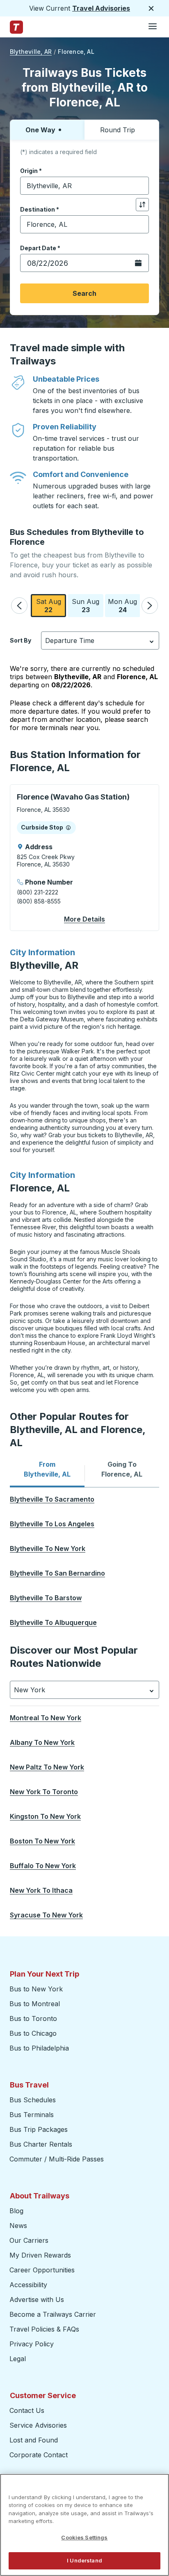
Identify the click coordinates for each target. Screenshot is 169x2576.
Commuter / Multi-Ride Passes (57, 2159)
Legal (18, 2359)
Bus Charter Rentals (41, 2144)
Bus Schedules (33, 2100)
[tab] (47, 1469)
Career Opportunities (42, 2270)
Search (84, 293)
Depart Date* (40, 248)
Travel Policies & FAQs (44, 2329)
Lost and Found (34, 2440)
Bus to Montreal (35, 2004)
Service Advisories (38, 2425)
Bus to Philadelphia (39, 2048)
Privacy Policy (32, 2344)
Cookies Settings (84, 2537)
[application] (84, 858)
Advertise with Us (37, 2300)
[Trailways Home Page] (16, 27)
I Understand (84, 2560)
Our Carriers (29, 2240)
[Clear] (140, 186)
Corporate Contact (39, 2455)
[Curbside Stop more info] (68, 827)
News (18, 2226)
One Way (40, 130)
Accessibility (28, 2285)
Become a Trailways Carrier (54, 2314)
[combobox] (84, 186)
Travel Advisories (101, 8)
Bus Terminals (32, 2115)
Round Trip (118, 130)
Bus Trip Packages (39, 2129)
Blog (16, 2211)
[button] (19, 606)
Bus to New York (36, 1989)
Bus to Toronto (33, 2018)
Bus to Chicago (33, 2033)
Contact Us (27, 2410)
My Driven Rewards (40, 2255)
